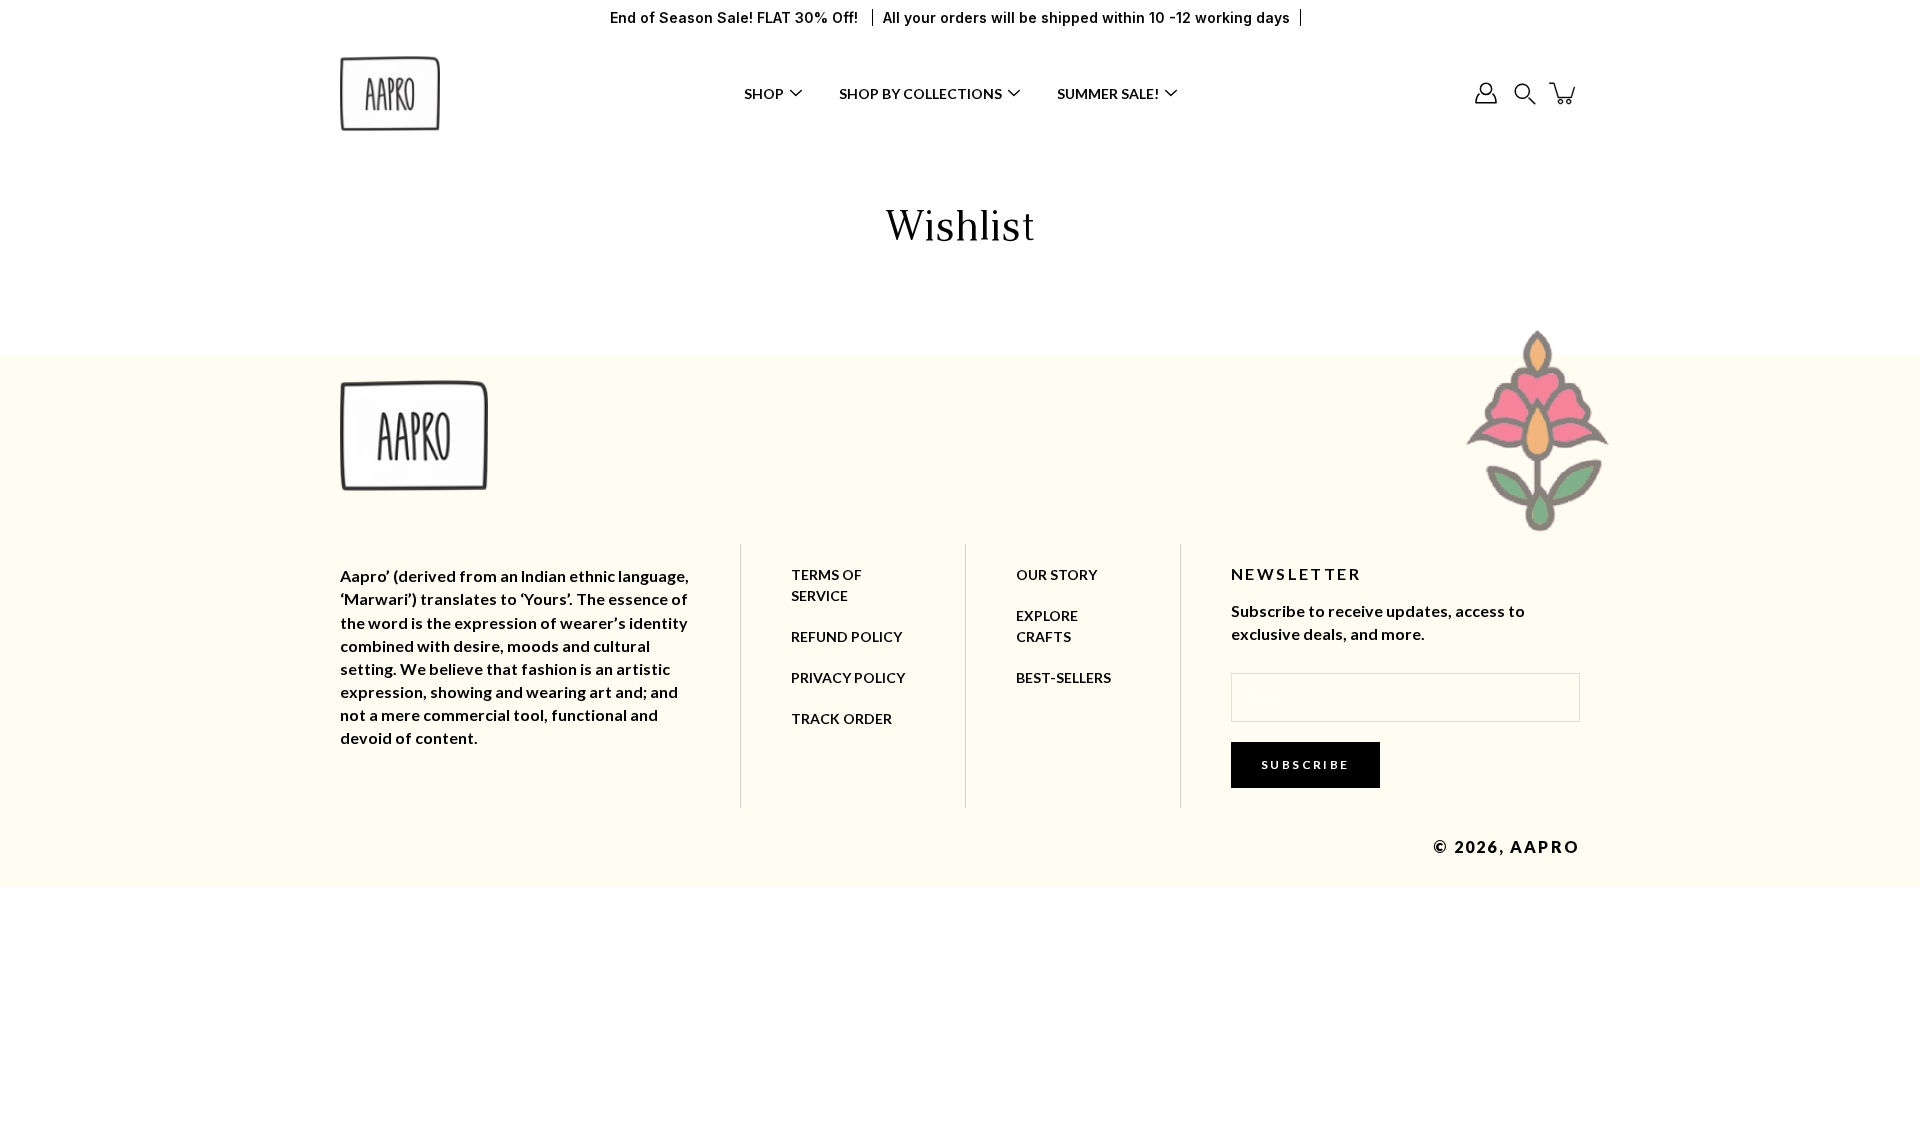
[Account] (1486, 93)
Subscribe (1305, 764)
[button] (1525, 93)
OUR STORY (1056, 574)
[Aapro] (390, 93)
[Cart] (1564, 93)
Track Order (841, 718)
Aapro (1545, 846)
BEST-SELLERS (1063, 677)
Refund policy (846, 636)
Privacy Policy (848, 677)
